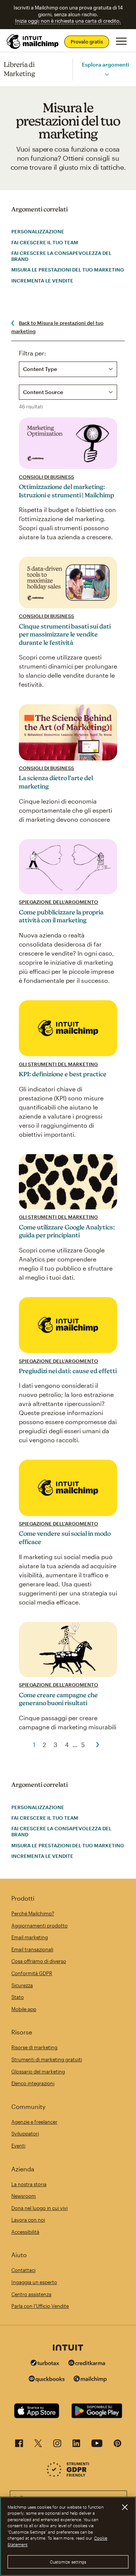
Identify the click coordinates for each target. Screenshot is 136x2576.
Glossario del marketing (38, 2072)
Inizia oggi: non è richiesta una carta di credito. (68, 21)
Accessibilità (25, 2232)
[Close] (125, 2507)
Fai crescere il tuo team (45, 242)
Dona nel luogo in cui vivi (39, 2208)
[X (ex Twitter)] (38, 2445)
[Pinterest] (117, 2445)
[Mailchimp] (90, 2380)
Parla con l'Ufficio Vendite (40, 2306)
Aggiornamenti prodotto (39, 1926)
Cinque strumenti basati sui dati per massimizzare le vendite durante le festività (65, 634)
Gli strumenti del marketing (58, 1064)
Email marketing (30, 1937)
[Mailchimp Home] (33, 42)
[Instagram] (57, 2445)
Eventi (18, 2146)
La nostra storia (29, 2184)
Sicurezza (22, 1985)
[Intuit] (68, 2348)
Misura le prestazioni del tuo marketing (68, 270)
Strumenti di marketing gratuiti (47, 2059)
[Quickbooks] (47, 2380)
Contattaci (23, 2270)
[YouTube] (97, 2445)
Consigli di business (46, 477)
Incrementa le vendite (42, 281)
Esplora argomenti (106, 64)
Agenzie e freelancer (34, 2122)
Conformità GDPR (32, 1973)
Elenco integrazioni (33, 2083)
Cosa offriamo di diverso (39, 1961)
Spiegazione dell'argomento (59, 902)
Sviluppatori (25, 2134)
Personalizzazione (38, 231)
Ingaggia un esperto (34, 2282)
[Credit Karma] (87, 2364)
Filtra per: (32, 353)
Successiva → (98, 1745)
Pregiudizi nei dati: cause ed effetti (68, 1371)
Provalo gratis (87, 42)
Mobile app (24, 2009)
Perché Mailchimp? (33, 1913)
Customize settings (68, 2562)
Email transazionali (32, 1949)
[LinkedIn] (76, 2445)
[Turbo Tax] (45, 2364)
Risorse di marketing (34, 2047)
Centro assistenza (31, 2294)
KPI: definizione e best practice (63, 1074)
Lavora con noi (28, 2220)
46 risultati (31, 407)
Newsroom (24, 2196)
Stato (18, 1997)
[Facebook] (19, 2445)
